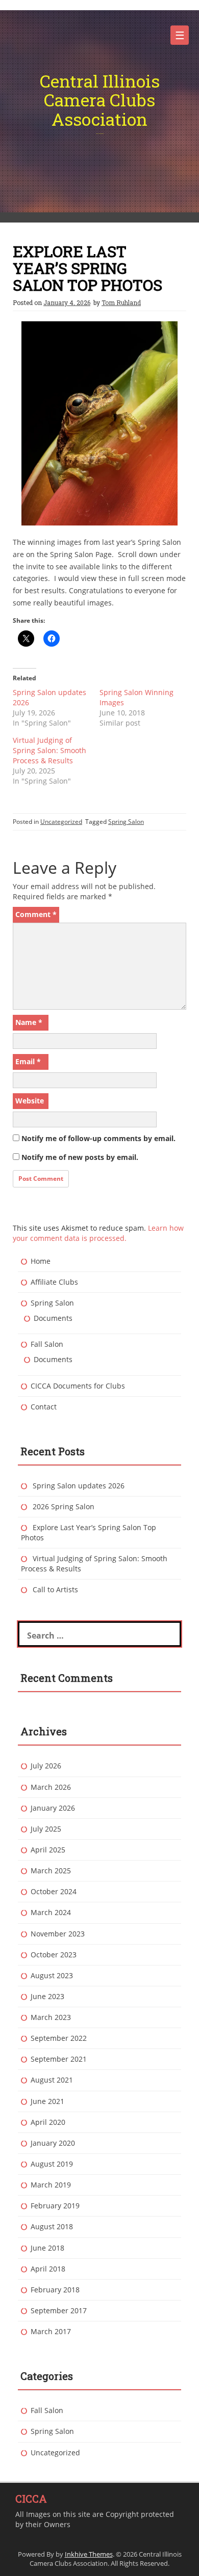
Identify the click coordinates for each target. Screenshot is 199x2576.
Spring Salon (126, 822)
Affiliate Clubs (54, 1282)
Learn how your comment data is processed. (98, 1233)
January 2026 (53, 1808)
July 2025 (46, 1829)
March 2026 (51, 1787)
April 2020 (48, 2122)
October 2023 (54, 1955)
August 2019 (52, 2164)
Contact (44, 1407)
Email (28, 1061)
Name (29, 1022)
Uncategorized (61, 822)
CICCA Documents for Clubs (78, 1386)
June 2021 (47, 2101)
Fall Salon (47, 1344)
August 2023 (52, 1975)
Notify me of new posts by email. (80, 1157)
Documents (53, 1318)
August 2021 (52, 2080)
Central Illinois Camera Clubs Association (100, 100)
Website (30, 1101)
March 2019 (51, 2185)
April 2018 (48, 2269)
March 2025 (51, 1871)
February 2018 (55, 2290)
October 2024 (54, 1891)
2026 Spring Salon (64, 1506)
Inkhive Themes (89, 2554)
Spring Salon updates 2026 (79, 1486)
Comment (36, 914)
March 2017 (51, 2331)
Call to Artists (55, 1589)
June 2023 (47, 1996)
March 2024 (51, 1912)
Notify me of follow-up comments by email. (98, 1138)
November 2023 (58, 1934)
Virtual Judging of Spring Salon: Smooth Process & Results (49, 750)
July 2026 (46, 1766)
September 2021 (59, 2059)
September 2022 (59, 2038)
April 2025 (48, 1850)
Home (41, 1261)
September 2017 (59, 2310)
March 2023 (51, 2017)
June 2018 (47, 2248)
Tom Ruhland (121, 302)
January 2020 (53, 2143)
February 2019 (55, 2206)
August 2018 (52, 2226)
